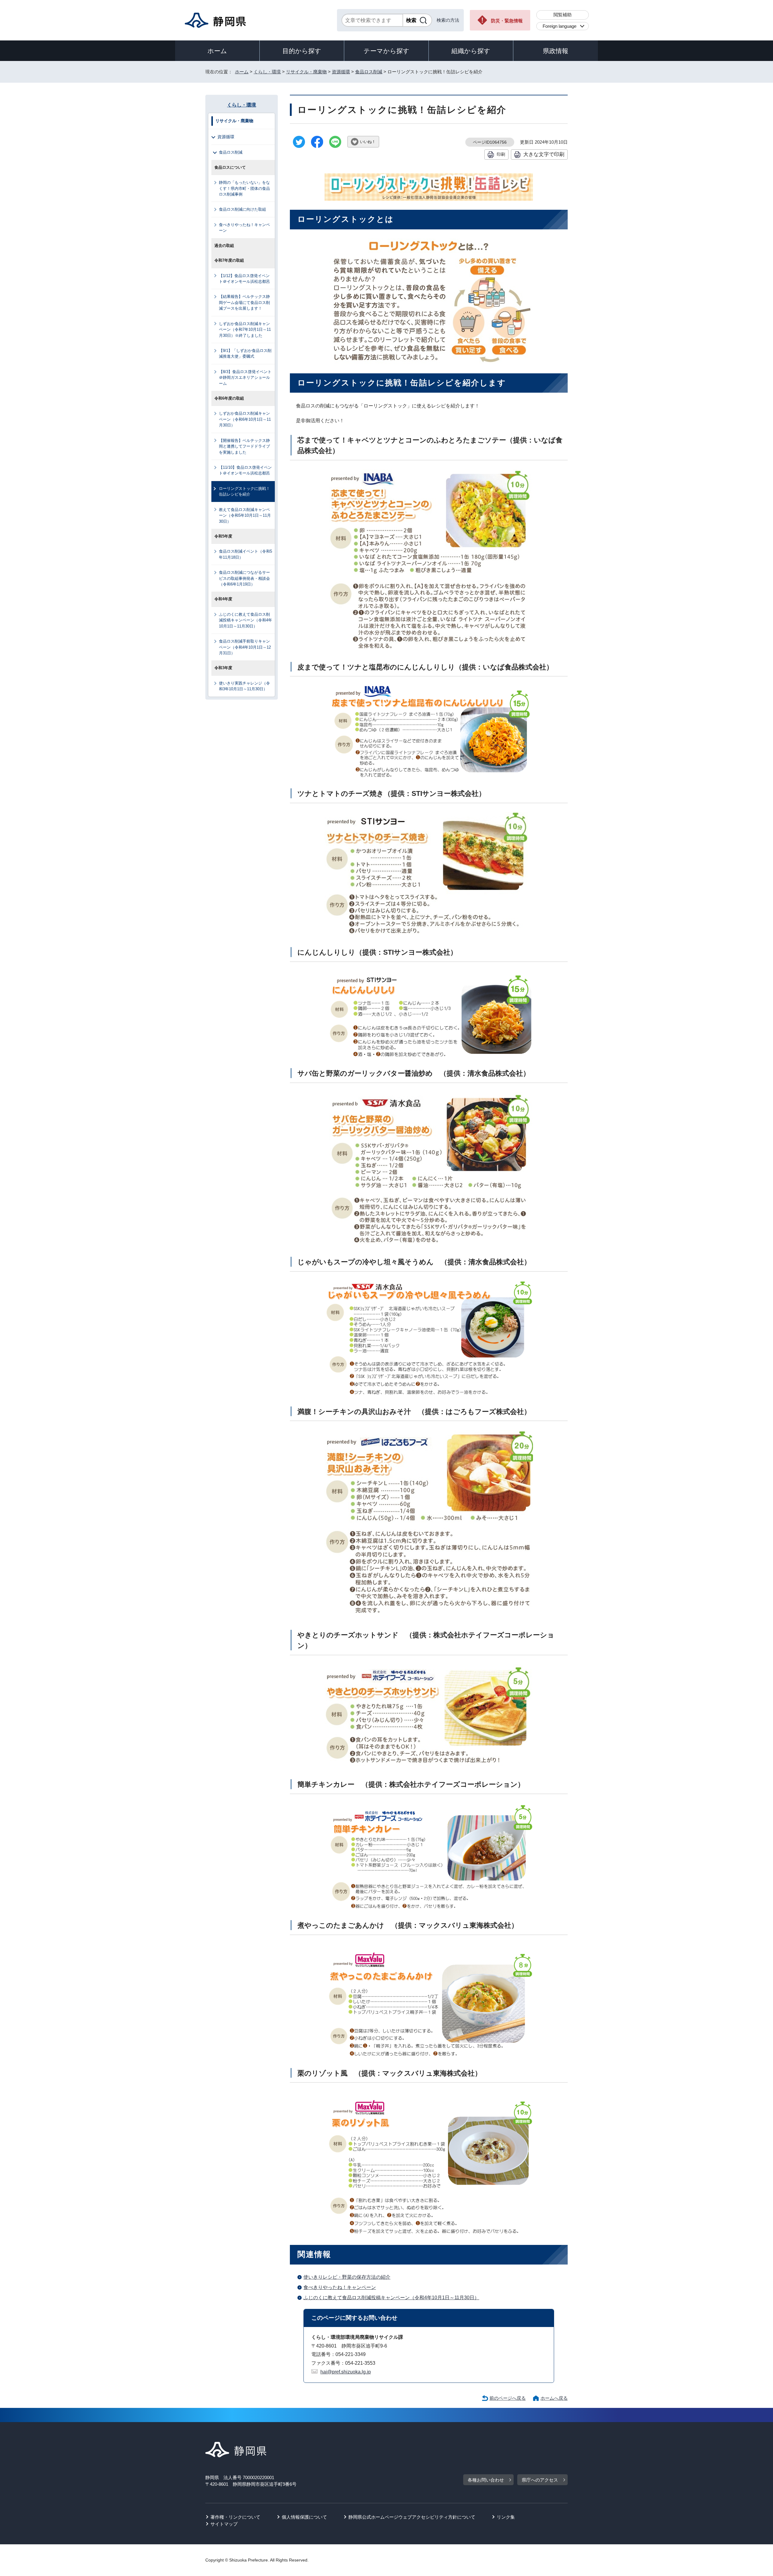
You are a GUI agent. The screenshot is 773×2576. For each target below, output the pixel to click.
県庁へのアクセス (540, 2480)
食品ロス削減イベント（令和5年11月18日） (245, 554)
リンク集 (506, 2517)
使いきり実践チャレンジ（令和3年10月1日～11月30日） (244, 686)
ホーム (217, 51)
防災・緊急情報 (507, 21)
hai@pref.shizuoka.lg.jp (346, 2372)
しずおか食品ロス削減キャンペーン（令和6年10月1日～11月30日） (245, 419)
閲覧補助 (563, 15)
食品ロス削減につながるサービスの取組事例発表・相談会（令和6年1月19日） (244, 578)
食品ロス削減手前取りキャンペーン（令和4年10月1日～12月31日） (245, 647)
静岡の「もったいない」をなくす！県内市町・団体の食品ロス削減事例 (244, 188)
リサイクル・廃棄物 (306, 72)
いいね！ (368, 142)
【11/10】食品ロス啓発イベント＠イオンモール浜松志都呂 (245, 470)
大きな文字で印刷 (544, 154)
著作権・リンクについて (235, 2517)
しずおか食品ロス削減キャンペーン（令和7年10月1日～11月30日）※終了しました (245, 330)
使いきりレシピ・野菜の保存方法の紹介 (347, 2277)
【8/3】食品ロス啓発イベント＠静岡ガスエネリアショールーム (245, 378)
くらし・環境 (267, 72)
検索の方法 (448, 20)
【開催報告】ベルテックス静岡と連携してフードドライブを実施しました (244, 446)
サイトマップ (224, 2524)
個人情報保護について (304, 2517)
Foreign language (560, 26)
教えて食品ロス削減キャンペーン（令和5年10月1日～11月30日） (245, 516)
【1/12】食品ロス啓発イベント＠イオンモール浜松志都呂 (244, 279)
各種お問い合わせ (486, 2480)
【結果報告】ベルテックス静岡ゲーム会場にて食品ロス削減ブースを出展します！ (244, 302)
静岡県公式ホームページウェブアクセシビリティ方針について (412, 2517)
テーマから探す (386, 51)
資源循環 (341, 72)
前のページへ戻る (508, 2398)
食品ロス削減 (369, 72)
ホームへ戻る (554, 2398)
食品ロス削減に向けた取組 (242, 209)
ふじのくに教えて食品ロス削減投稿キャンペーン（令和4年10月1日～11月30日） (391, 2298)
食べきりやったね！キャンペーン (340, 2287)
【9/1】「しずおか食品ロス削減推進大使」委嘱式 (245, 353)
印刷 (501, 154)
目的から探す (302, 51)
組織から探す (471, 51)
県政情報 (556, 51)
